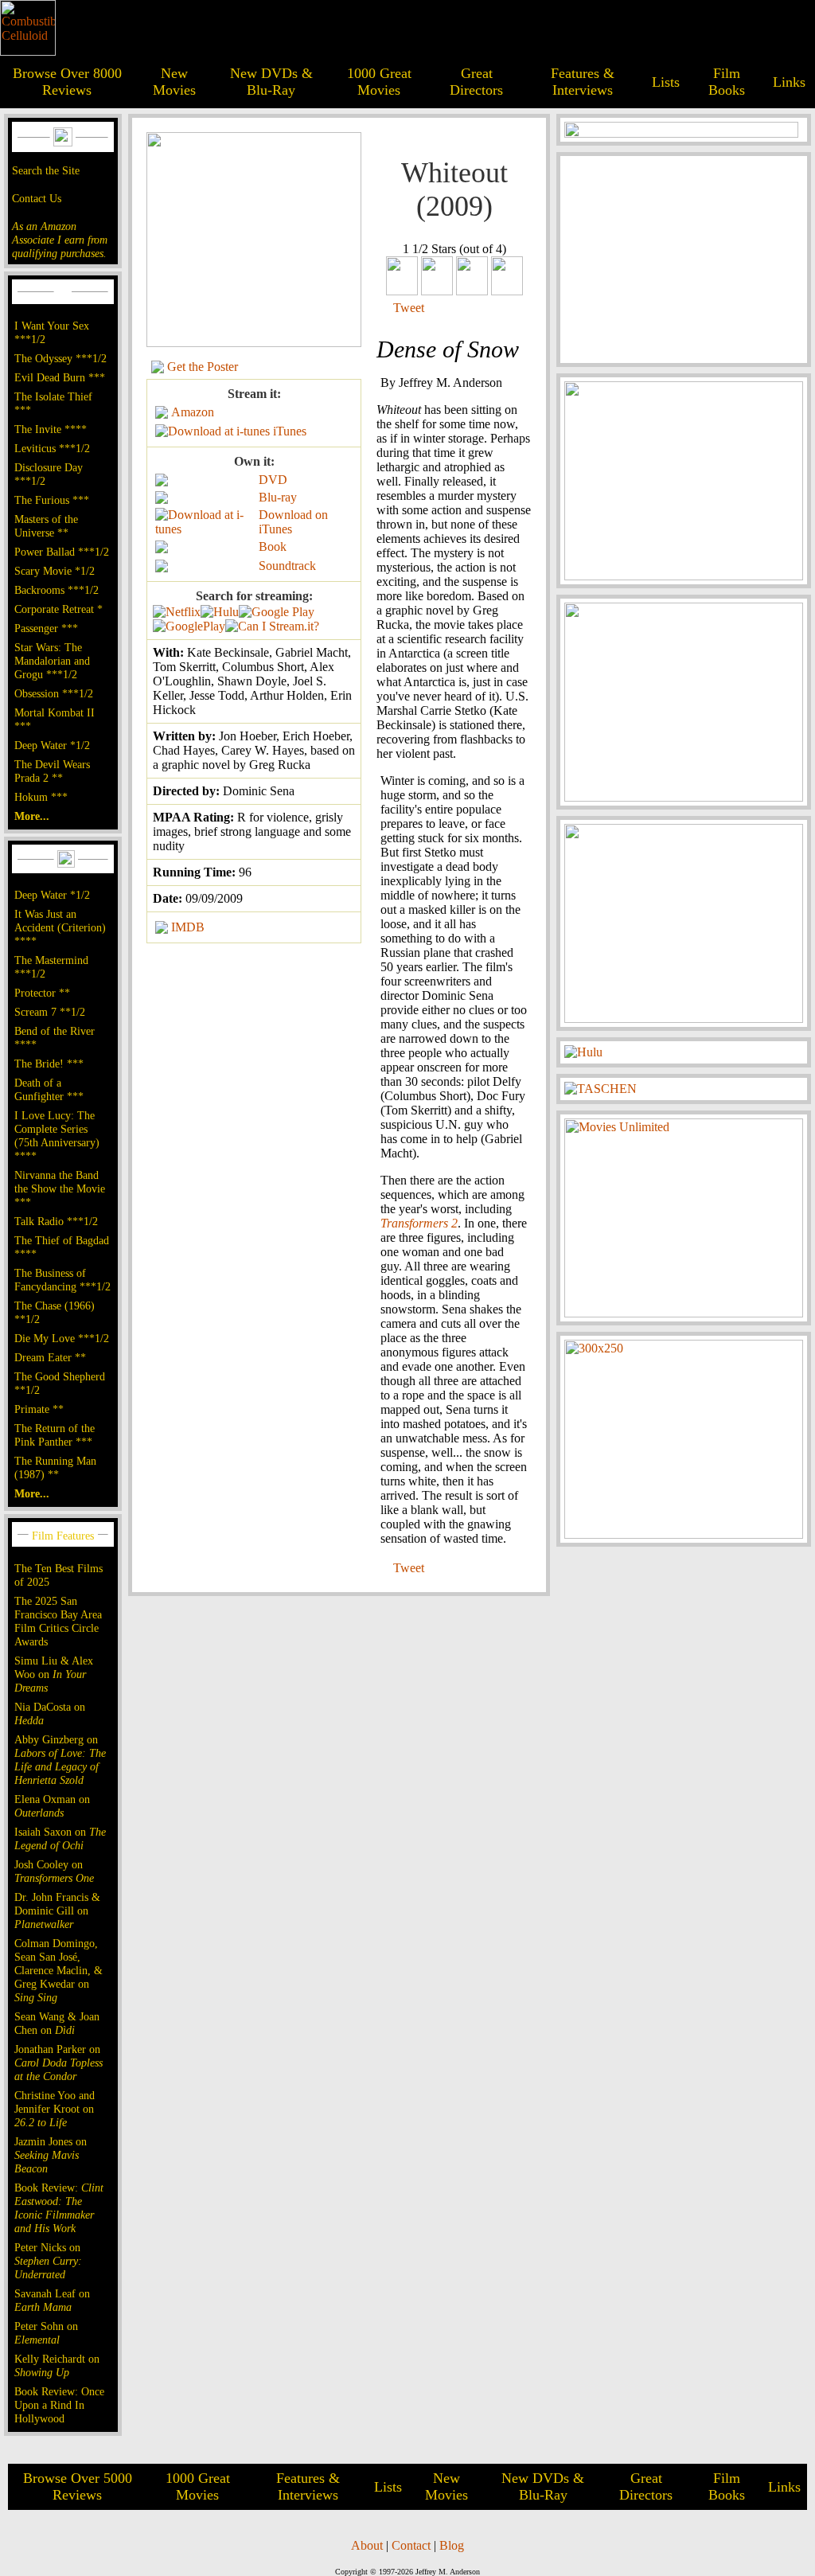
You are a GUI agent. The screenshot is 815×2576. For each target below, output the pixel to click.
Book (273, 546)
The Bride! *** (49, 1064)
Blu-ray (278, 497)
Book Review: (59, 2208)
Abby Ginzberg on (60, 1760)
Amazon (193, 412)
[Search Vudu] (277, 612)
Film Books (727, 82)
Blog (452, 2545)
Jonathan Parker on (58, 2063)
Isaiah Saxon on (60, 1838)
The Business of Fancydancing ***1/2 (62, 1280)
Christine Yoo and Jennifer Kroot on (55, 2109)
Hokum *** (41, 797)
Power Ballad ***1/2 (62, 552)
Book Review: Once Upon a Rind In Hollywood (59, 2405)
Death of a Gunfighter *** (49, 1089)
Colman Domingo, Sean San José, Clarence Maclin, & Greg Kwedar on (58, 1970)
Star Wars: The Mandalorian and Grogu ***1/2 (52, 661)
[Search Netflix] (177, 612)
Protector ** (42, 993)
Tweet (409, 308)
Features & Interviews (583, 82)
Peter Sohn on (46, 2333)
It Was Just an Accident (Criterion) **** (60, 927)
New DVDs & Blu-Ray (271, 82)
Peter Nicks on (48, 2261)
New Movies (174, 82)
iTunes (290, 431)
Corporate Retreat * (58, 609)
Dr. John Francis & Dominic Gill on (57, 1911)
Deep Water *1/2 (52, 745)
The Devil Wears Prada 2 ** (52, 771)
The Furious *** (52, 500)
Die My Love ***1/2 (62, 1338)
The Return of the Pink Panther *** (55, 1435)
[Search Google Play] (189, 626)
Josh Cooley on (54, 1871)
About (367, 2545)
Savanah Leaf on (52, 2300)
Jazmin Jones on (51, 2155)
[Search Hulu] (220, 612)
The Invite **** (51, 429)
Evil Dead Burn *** (60, 377)
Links (789, 82)
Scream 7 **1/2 (50, 1012)
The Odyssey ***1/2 (60, 358)
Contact (411, 2545)
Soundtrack (287, 566)
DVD (273, 480)
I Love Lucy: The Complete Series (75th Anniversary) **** (57, 1136)
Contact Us (37, 198)
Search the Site (46, 170)
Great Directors (476, 82)
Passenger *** (46, 628)
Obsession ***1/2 (54, 693)
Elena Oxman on (52, 1806)
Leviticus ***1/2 (52, 448)
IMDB (188, 927)
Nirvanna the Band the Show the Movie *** (60, 1188)
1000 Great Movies (379, 82)
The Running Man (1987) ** (55, 1468)
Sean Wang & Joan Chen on (57, 2023)
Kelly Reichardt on (57, 2365)
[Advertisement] (684, 260)
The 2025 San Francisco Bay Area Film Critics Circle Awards (58, 1621)
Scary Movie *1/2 (55, 571)
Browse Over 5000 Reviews (78, 2486)
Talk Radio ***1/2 (56, 1221)
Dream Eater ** (50, 1357)
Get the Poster (203, 367)
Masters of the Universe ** (46, 526)
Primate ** (39, 1409)
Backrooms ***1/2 (57, 590)
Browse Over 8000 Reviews (67, 82)
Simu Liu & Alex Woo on (54, 1674)
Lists (666, 82)
